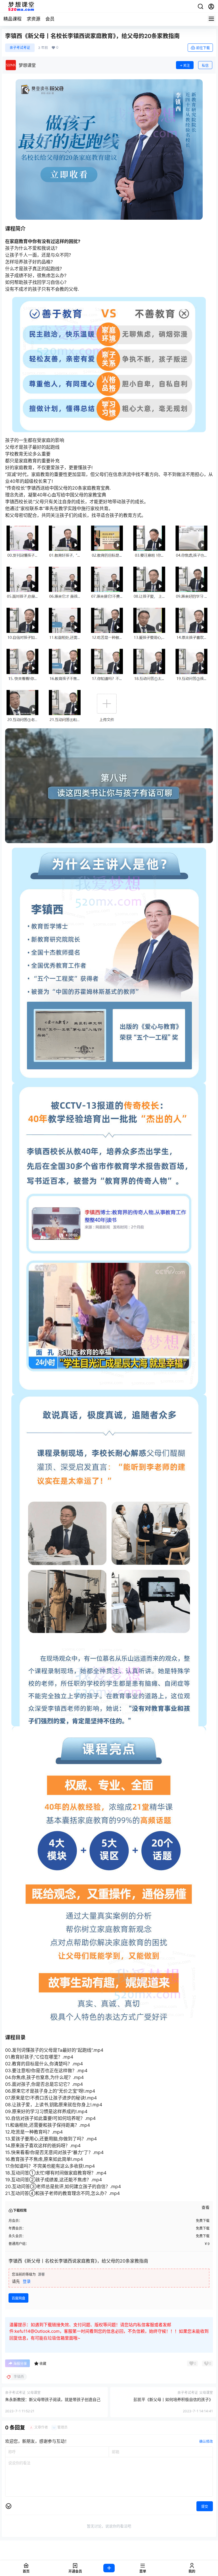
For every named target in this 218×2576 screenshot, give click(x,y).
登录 (27, 2281)
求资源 (33, 19)
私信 (205, 66)
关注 (186, 66)
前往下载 (203, 48)
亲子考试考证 (20, 48)
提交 (205, 2507)
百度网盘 (18, 2298)
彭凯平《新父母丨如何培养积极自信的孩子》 (173, 2399)
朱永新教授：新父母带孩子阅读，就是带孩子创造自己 (53, 2399)
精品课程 (12, 19)
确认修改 (206, 2441)
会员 (50, 19)
